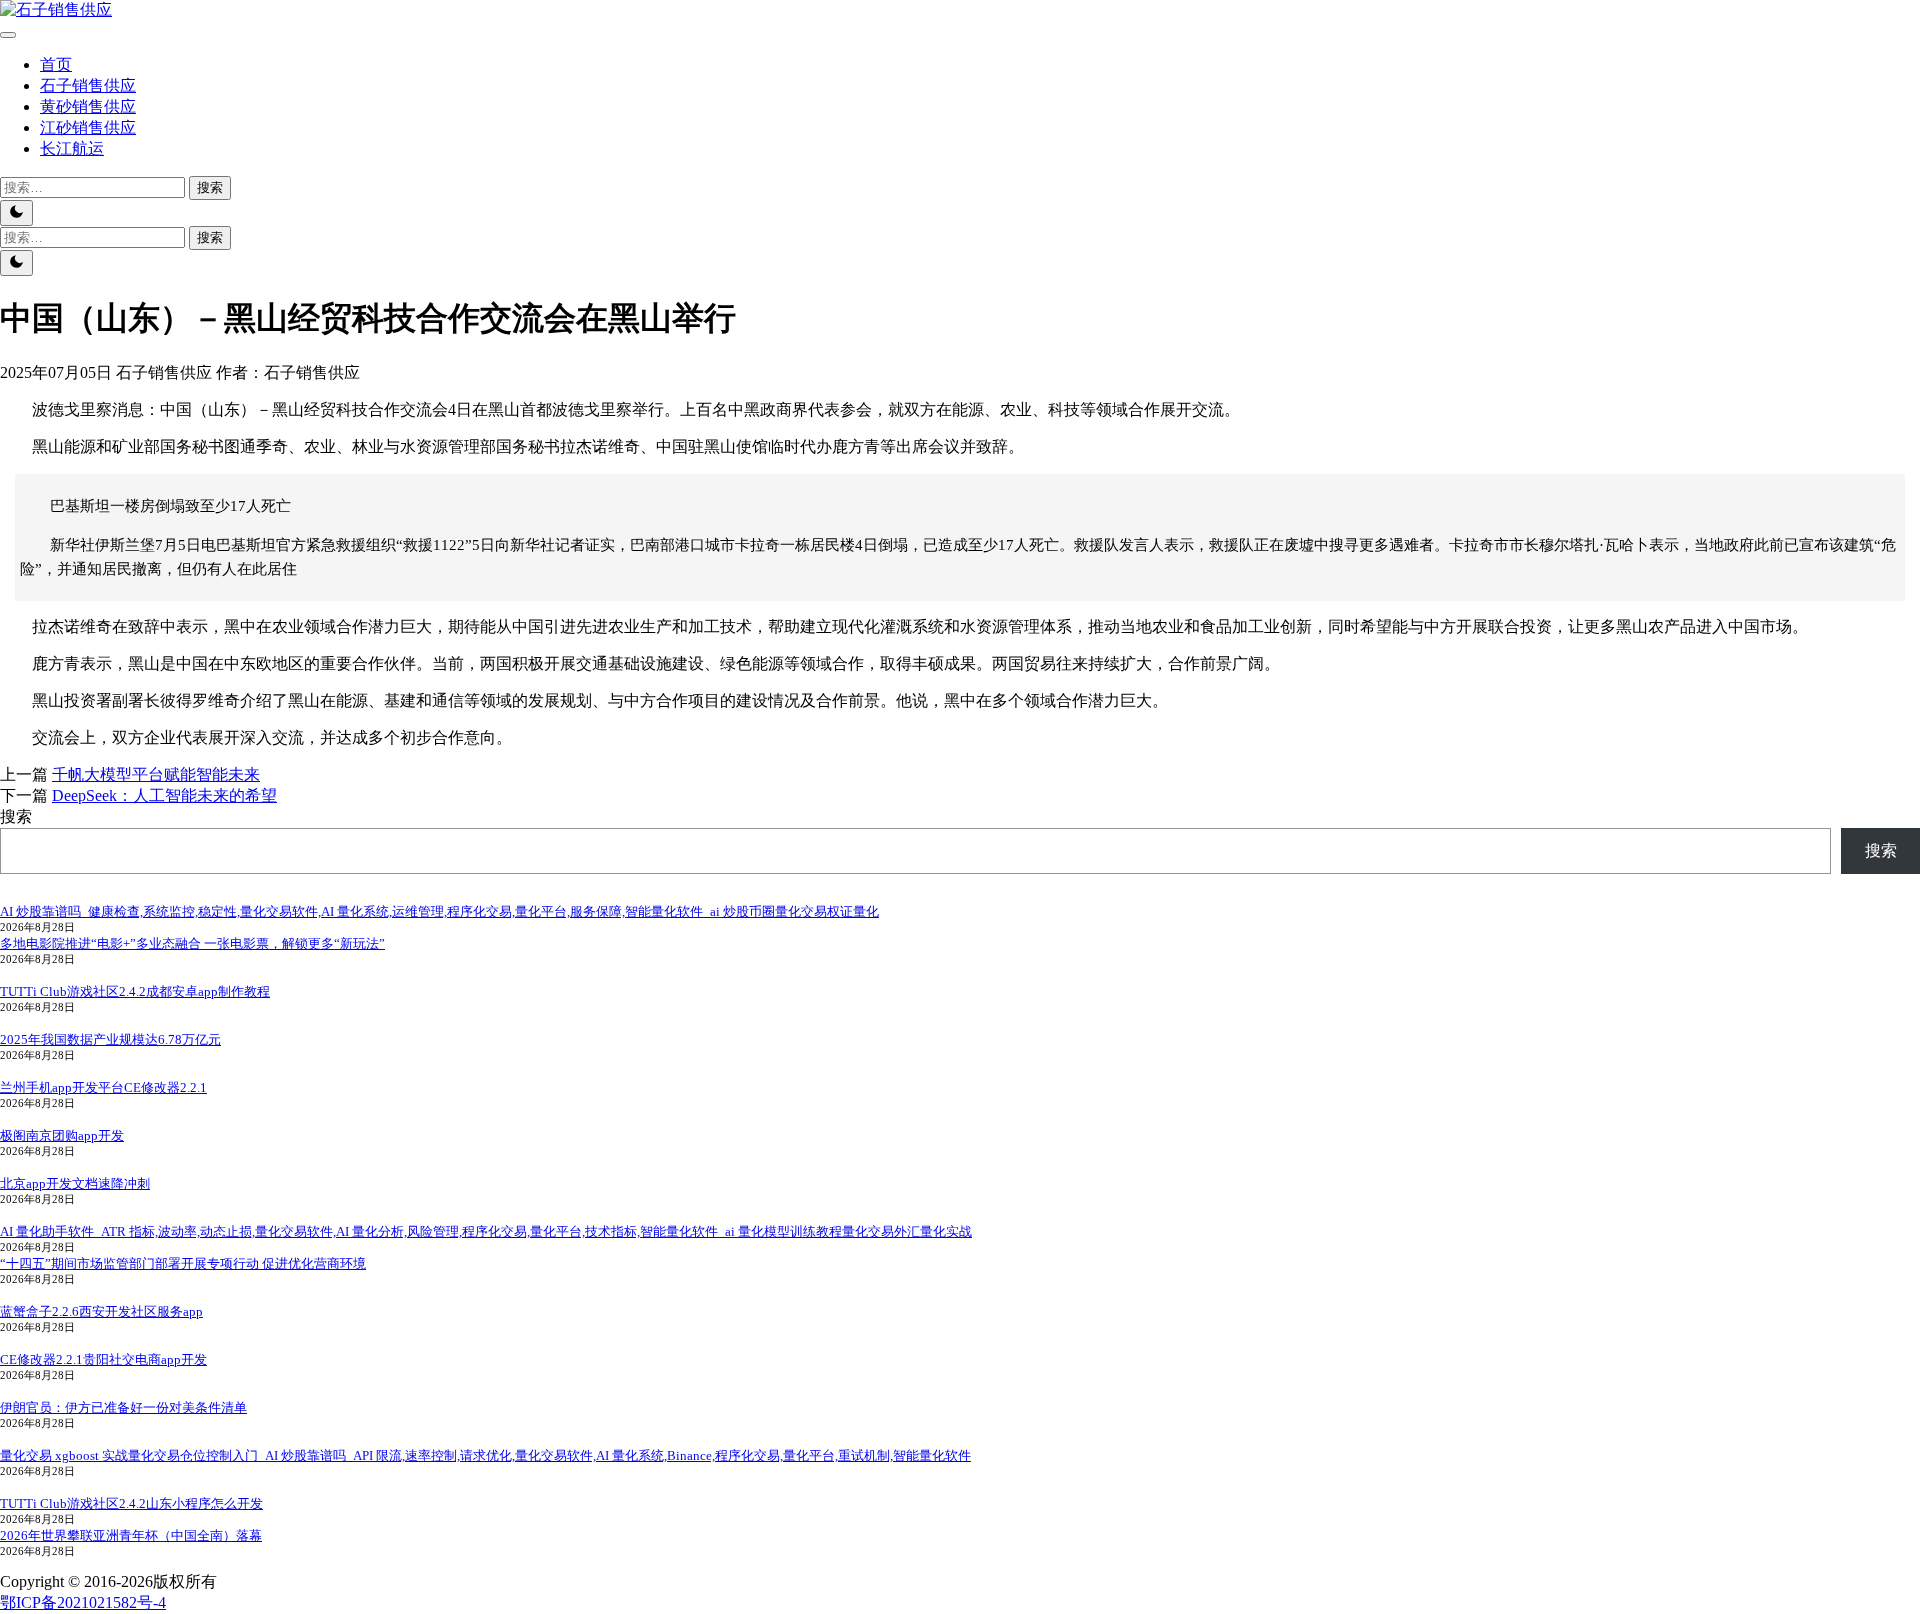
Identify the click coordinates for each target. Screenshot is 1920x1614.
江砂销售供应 (88, 127)
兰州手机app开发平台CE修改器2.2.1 (103, 1087)
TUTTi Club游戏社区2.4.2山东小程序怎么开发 (131, 1503)
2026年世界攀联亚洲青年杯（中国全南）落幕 (131, 1535)
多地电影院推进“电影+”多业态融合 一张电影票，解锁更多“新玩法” (192, 943)
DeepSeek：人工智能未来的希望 (164, 795)
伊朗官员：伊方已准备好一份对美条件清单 (123, 1407)
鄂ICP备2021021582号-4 (83, 1602)
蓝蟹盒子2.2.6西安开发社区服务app (101, 1311)
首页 (56, 64)
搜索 (16, 816)
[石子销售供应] (56, 9)
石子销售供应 (88, 85)
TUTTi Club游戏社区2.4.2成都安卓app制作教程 (135, 991)
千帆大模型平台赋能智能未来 (156, 774)
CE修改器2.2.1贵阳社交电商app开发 (103, 1359)
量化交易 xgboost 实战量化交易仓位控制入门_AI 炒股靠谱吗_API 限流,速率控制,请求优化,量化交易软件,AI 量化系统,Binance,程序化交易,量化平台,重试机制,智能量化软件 (485, 1455)
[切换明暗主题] (16, 213)
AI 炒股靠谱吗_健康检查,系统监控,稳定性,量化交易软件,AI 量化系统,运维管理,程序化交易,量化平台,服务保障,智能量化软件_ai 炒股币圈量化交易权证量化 (439, 911)
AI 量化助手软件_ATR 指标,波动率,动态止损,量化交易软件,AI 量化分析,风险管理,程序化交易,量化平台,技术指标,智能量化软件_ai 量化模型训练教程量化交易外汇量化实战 (486, 1231)
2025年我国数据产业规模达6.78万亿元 (110, 1039)
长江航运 (72, 148)
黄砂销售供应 (88, 106)
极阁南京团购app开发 (62, 1135)
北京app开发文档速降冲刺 (75, 1183)
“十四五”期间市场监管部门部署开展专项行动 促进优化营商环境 (183, 1263)
